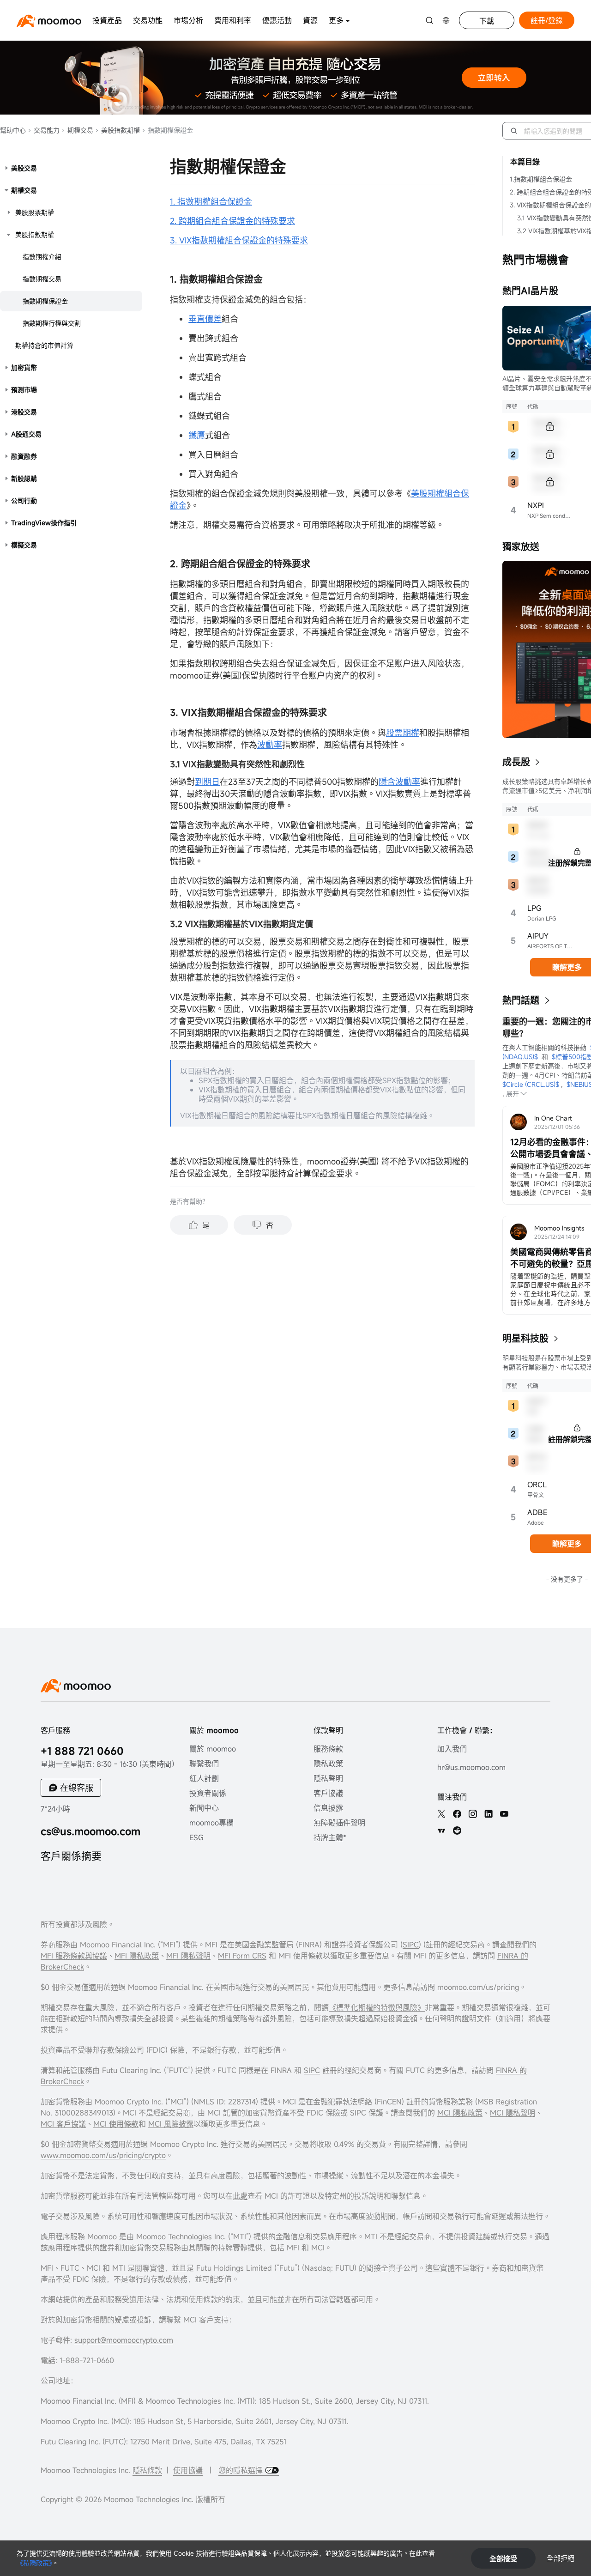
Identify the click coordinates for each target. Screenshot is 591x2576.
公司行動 (24, 500)
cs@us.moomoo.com (90, 1831)
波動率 (270, 745)
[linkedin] (488, 1814)
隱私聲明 (328, 1778)
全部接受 (503, 2558)
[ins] (473, 1814)
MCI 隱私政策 (460, 2113)
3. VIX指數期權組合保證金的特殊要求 (239, 240)
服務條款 (328, 1749)
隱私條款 (147, 2470)
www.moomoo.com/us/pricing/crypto (103, 2155)
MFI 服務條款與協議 (74, 1956)
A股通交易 (26, 434)
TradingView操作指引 (44, 523)
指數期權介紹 (42, 257)
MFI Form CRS (242, 1956)
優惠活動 (277, 20)
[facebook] (457, 1814)
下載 (487, 21)
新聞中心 (204, 1808)
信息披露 (328, 1808)
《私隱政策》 (34, 2563)
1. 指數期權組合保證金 (211, 201)
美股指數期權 (120, 130)
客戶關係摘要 (71, 1856)
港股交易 (24, 412)
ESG (196, 1837)
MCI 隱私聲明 (513, 2113)
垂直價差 (205, 319)
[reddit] (457, 1830)
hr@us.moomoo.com (471, 1767)
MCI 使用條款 (116, 2124)
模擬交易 (24, 545)
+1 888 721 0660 (82, 1751)
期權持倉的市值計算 (44, 345)
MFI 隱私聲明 (188, 1956)
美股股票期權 (35, 212)
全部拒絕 (561, 2558)
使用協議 (188, 2470)
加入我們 (452, 1749)
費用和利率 (233, 20)
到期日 (207, 782)
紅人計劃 (204, 1778)
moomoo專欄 (211, 1823)
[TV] (441, 1830)
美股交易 (24, 168)
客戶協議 (328, 1793)
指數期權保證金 (45, 301)
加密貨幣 (24, 367)
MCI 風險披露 (171, 2124)
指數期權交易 (42, 279)
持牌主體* (330, 1837)
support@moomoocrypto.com (124, 2340)
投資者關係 (208, 1793)
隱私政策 (328, 1764)
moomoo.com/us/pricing (478, 1987)
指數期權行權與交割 (52, 323)
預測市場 (24, 390)
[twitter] (441, 1814)
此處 (240, 2196)
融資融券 (24, 456)
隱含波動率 (399, 782)
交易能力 (46, 130)
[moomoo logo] (49, 21)
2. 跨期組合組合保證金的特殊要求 (232, 221)
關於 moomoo (213, 1749)
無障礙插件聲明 (339, 1823)
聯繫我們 (204, 1764)
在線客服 (77, 1788)
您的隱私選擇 (242, 2470)
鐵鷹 (197, 435)
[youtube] (504, 1814)
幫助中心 (13, 130)
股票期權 (403, 733)
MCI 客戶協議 (63, 2124)
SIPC (411, 1945)
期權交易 (79, 130)
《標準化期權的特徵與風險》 (377, 2007)
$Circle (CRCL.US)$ (531, 1084)
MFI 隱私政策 (137, 1956)
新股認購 (24, 478)
